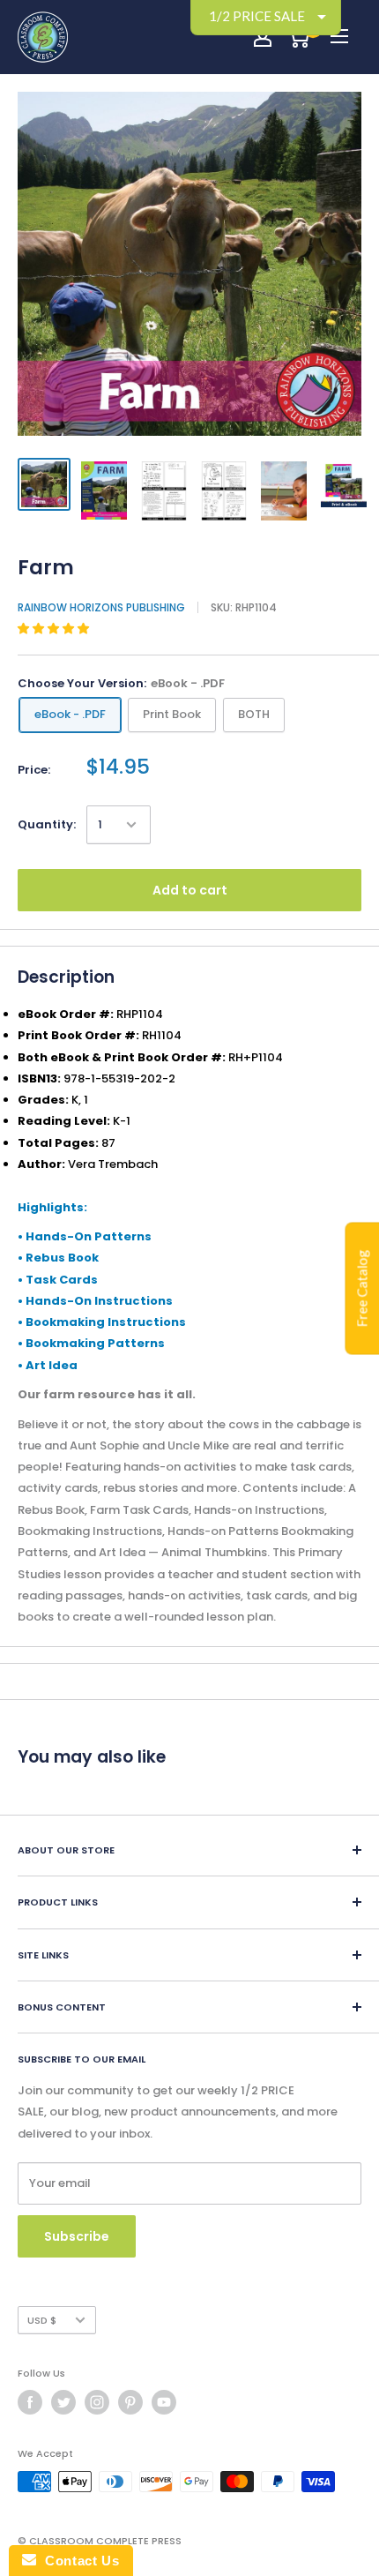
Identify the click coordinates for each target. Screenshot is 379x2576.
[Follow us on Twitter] (63, 2402)
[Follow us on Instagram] (97, 2402)
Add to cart (190, 890)
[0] (298, 37)
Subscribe (77, 2236)
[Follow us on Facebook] (30, 2402)
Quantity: (47, 824)
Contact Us (78, 2561)
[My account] (263, 37)
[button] (55, 629)
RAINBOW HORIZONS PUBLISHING (101, 607)
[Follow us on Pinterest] (130, 2402)
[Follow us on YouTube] (164, 2402)
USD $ (42, 2320)
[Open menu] (339, 36)
